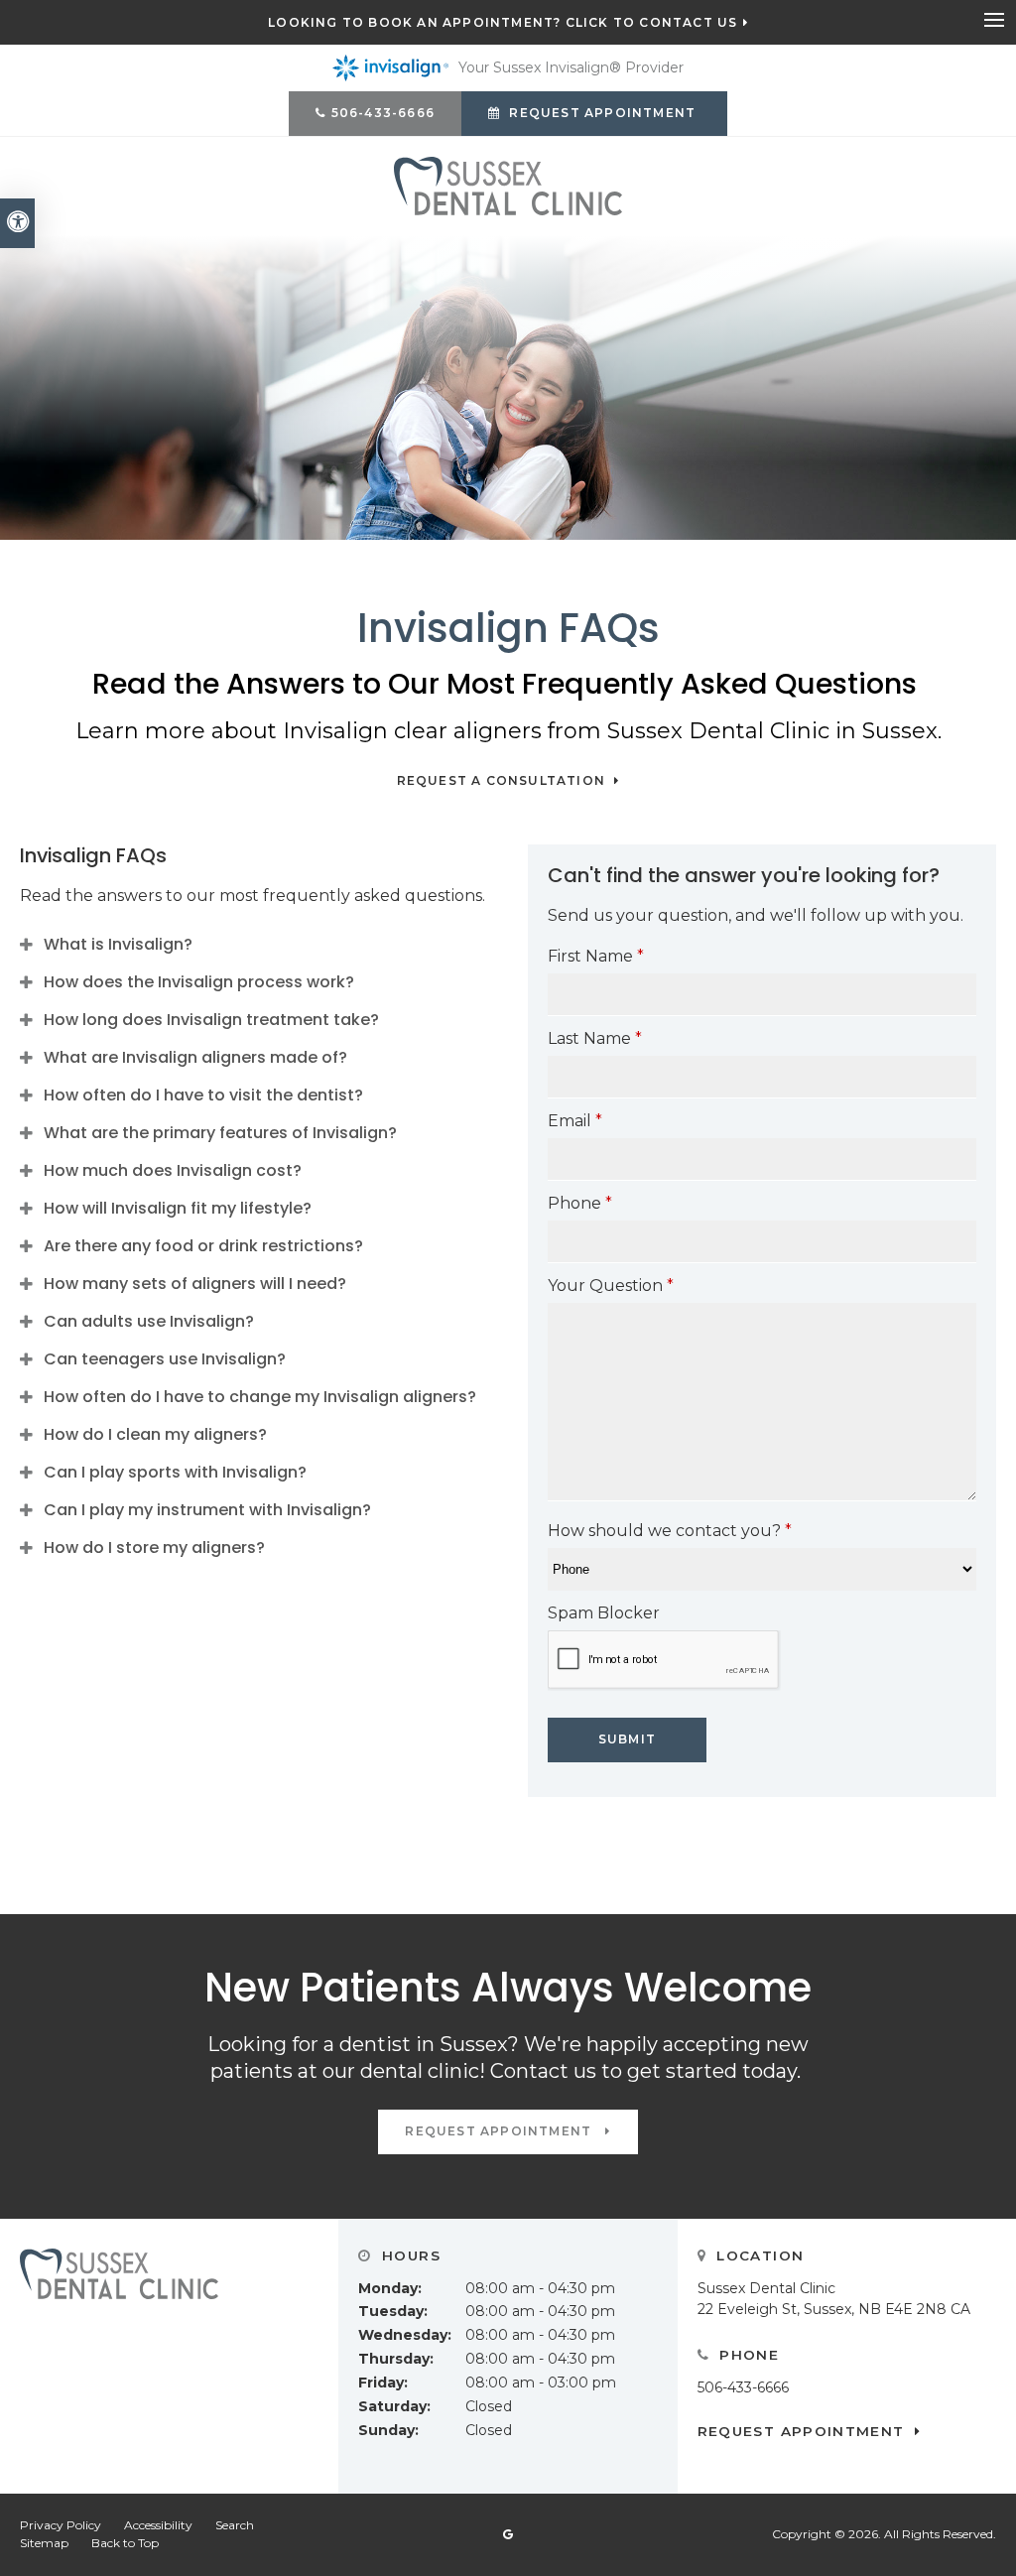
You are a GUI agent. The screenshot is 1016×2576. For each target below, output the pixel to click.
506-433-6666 (383, 113)
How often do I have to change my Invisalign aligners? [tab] (260, 1397)
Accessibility (158, 2525)
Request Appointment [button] (602, 113)
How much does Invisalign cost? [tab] (173, 1170)
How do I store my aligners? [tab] (154, 1547)
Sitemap (44, 2543)
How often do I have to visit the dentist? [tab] (203, 1095)
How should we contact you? (670, 1531)
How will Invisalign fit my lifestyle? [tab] (178, 1208)
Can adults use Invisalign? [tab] (149, 1321)
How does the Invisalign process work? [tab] (199, 982)
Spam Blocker (604, 1613)
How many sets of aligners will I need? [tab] (195, 1284)
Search (235, 2525)
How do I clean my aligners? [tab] (155, 1434)
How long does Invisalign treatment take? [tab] (211, 1020)
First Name (596, 956)
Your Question (611, 1286)
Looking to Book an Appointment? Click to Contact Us (503, 23)
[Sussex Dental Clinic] (508, 185)
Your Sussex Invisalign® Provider (571, 67)
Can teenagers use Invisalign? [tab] (165, 1359)
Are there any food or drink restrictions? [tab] (203, 1246)
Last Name (595, 1038)
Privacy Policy (61, 2525)
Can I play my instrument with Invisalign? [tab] (207, 1510)
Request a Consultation (504, 781)
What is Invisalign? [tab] (118, 944)
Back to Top (125, 2543)
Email (575, 1121)
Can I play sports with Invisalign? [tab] (175, 1472)
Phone (580, 1203)
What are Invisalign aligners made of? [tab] (195, 1057)
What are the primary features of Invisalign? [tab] (220, 1133)
